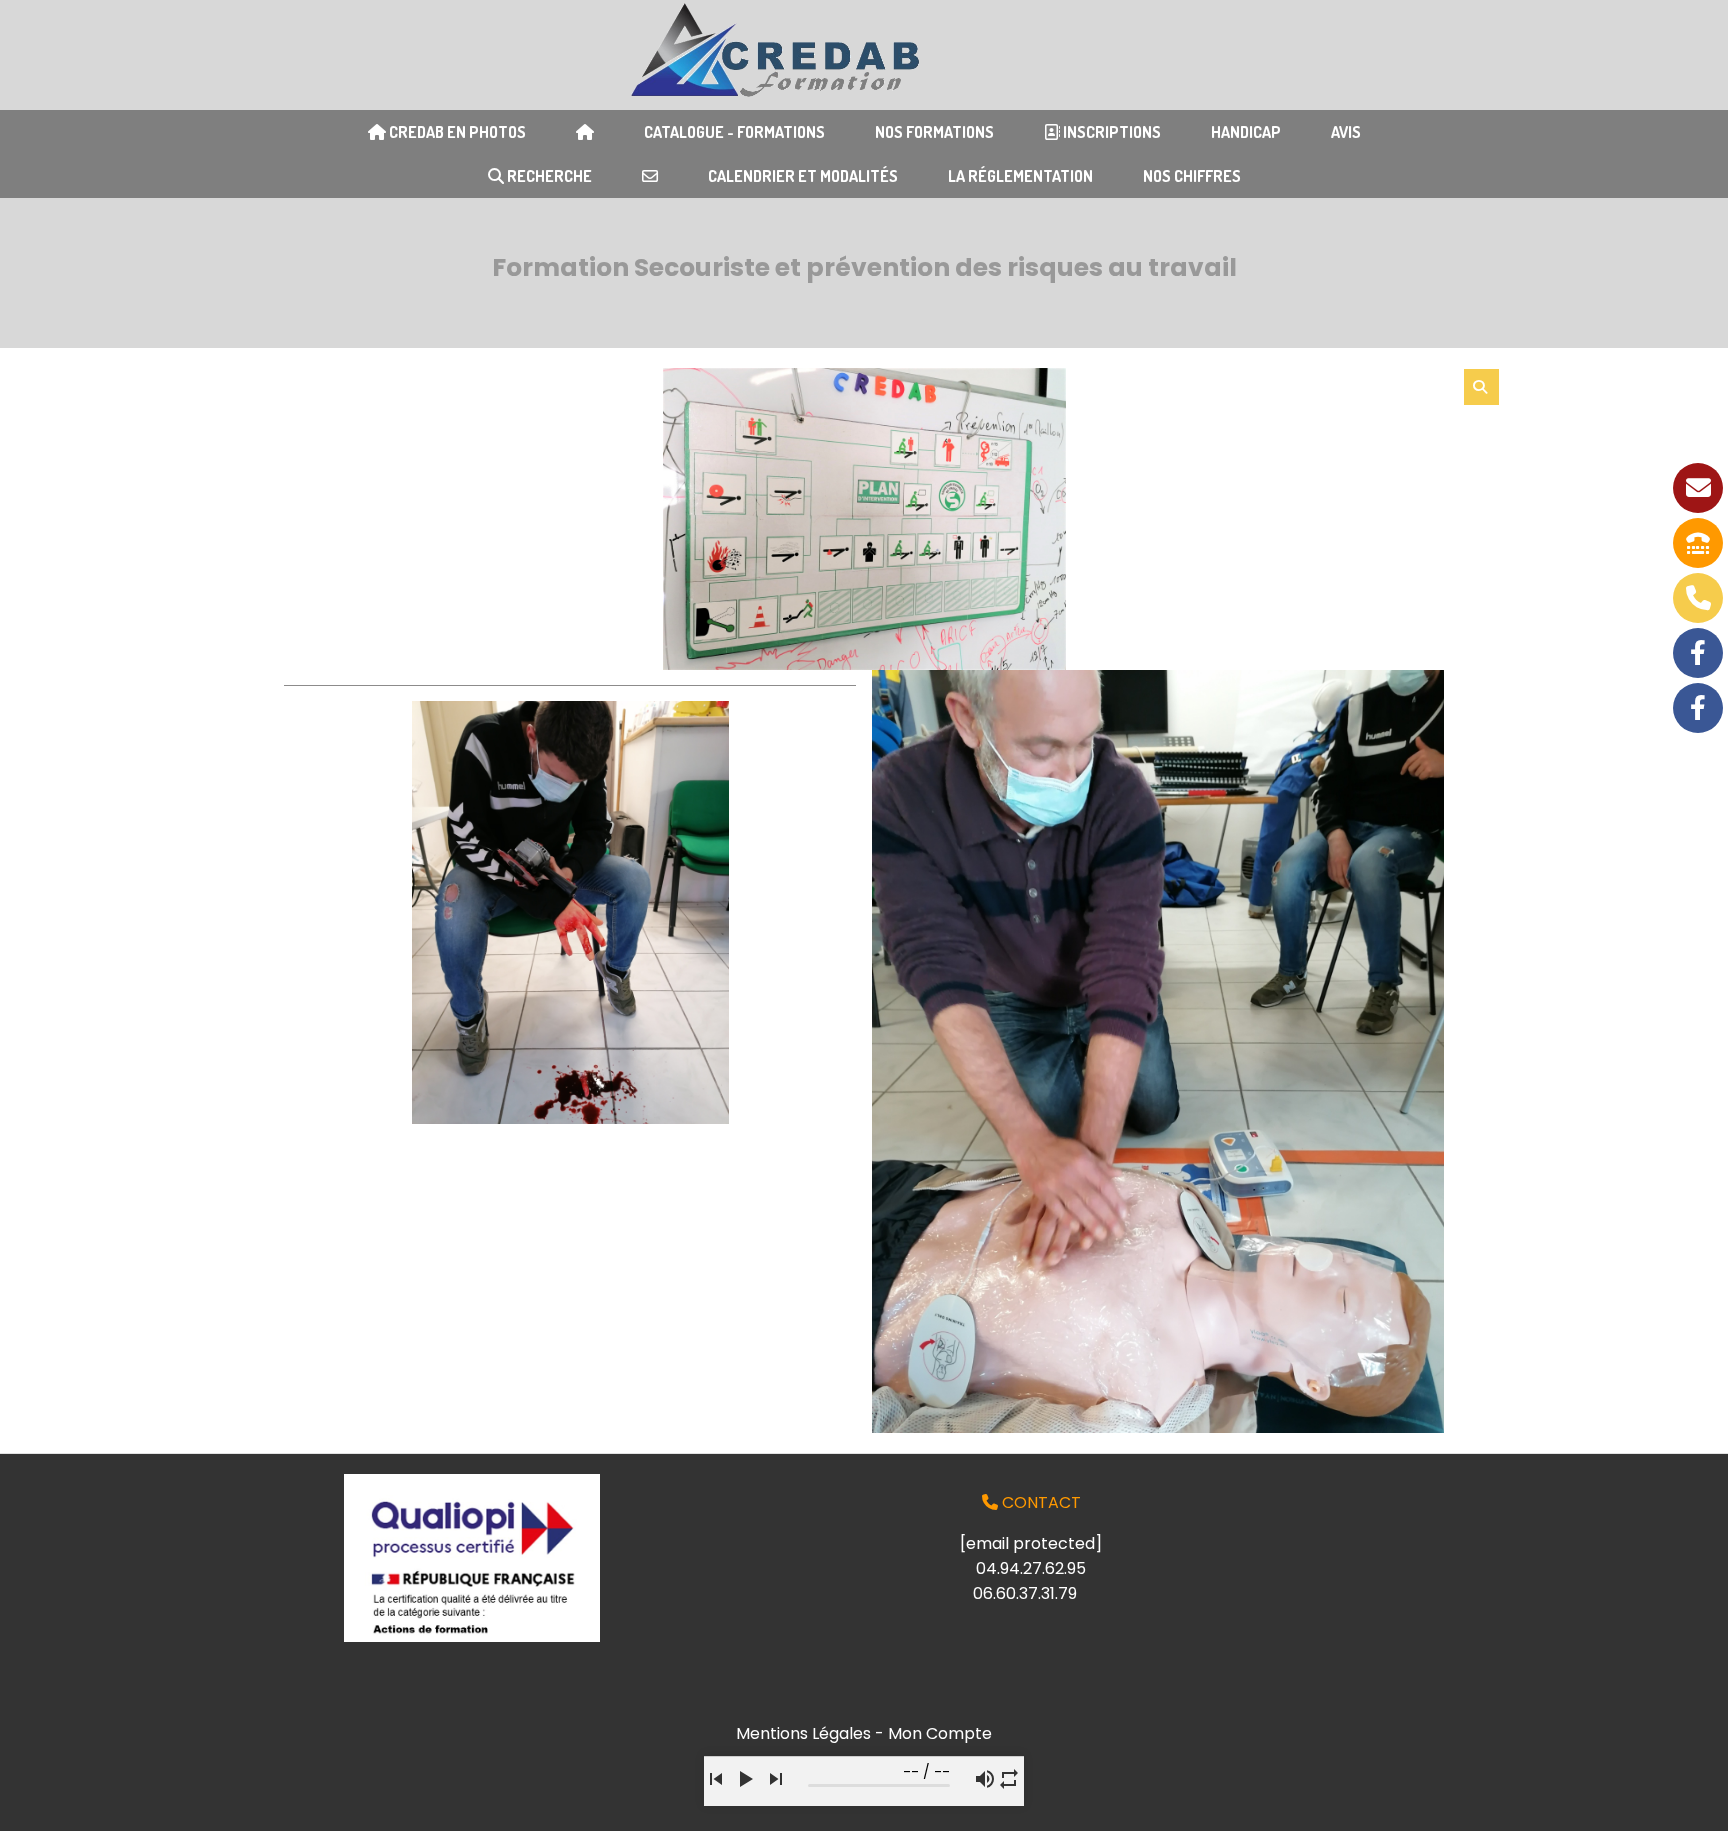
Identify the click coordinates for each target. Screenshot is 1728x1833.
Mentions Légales (803, 1733)
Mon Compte (940, 1733)
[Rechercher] (1481, 387)
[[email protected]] (1698, 488)
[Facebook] (1698, 653)
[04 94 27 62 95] (1698, 543)
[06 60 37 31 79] (1698, 598)
